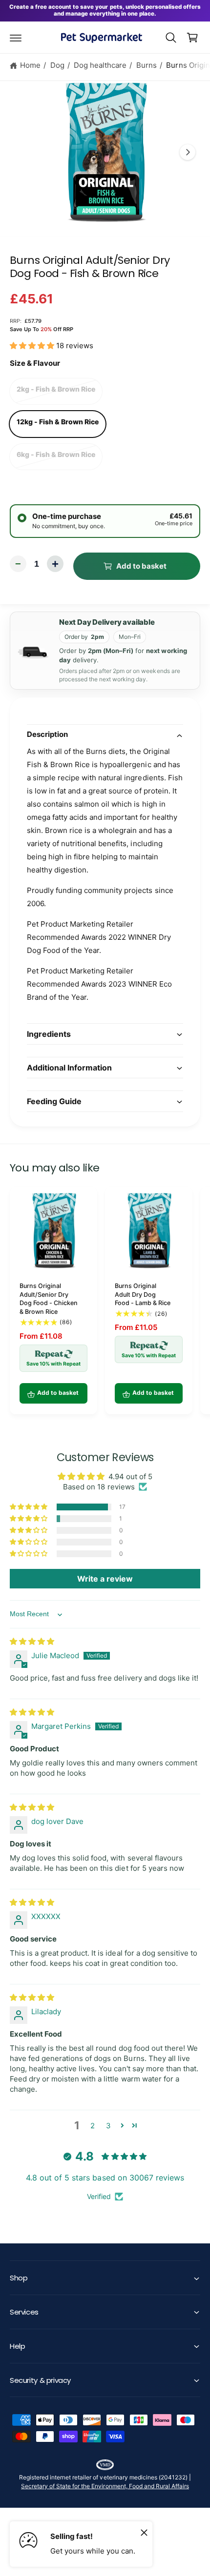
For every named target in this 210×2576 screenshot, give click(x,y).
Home (30, 65)
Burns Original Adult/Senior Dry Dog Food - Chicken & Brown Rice (49, 1299)
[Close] (144, 2532)
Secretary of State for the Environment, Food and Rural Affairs (105, 2486)
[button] (16, 38)
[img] (32, 1641)
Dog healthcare (100, 65)
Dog (57, 65)
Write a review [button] (105, 1579)
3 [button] (108, 2126)
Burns (147, 65)
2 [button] (93, 2126)
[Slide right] (188, 152)
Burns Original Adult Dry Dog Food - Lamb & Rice (143, 1294)
